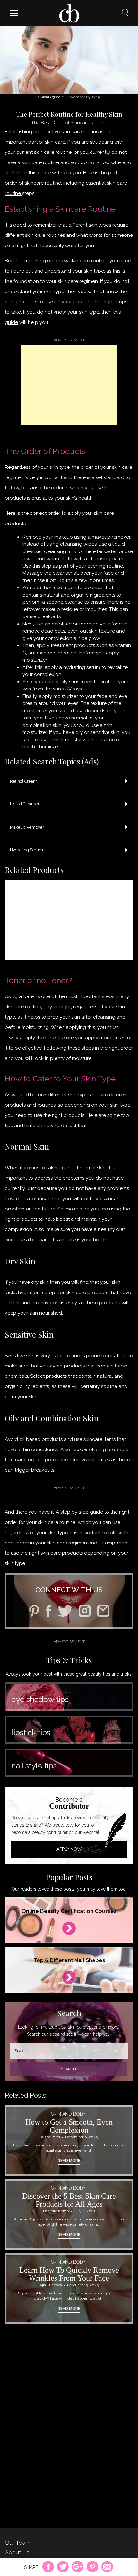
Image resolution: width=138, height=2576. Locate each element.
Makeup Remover (27, 827)
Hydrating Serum (26, 850)
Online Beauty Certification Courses (69, 1911)
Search (125, 13)
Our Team (17, 2543)
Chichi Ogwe (49, 97)
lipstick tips (31, 1733)
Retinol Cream (24, 781)
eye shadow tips (40, 1699)
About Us (17, 2552)
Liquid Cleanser (25, 804)
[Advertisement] (69, 385)
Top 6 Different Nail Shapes (69, 1960)
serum (93, 667)
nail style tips (34, 1766)
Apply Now (69, 1849)
